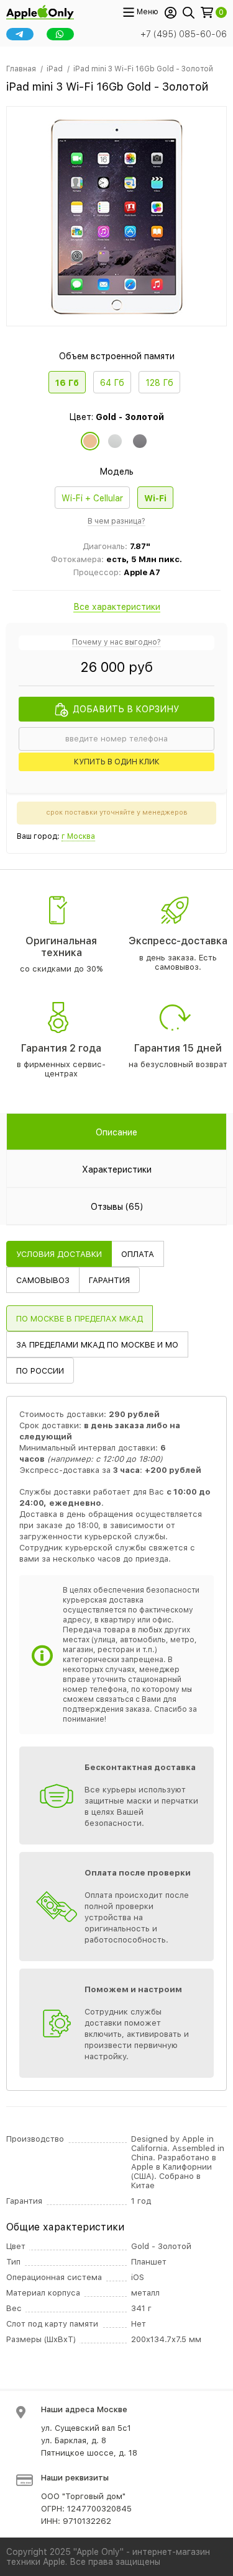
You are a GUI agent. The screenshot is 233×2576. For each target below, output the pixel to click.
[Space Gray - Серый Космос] (140, 441)
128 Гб (159, 383)
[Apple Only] (40, 11)
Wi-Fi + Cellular (92, 498)
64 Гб (112, 383)
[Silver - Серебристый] (115, 441)
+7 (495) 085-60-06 (184, 34)
